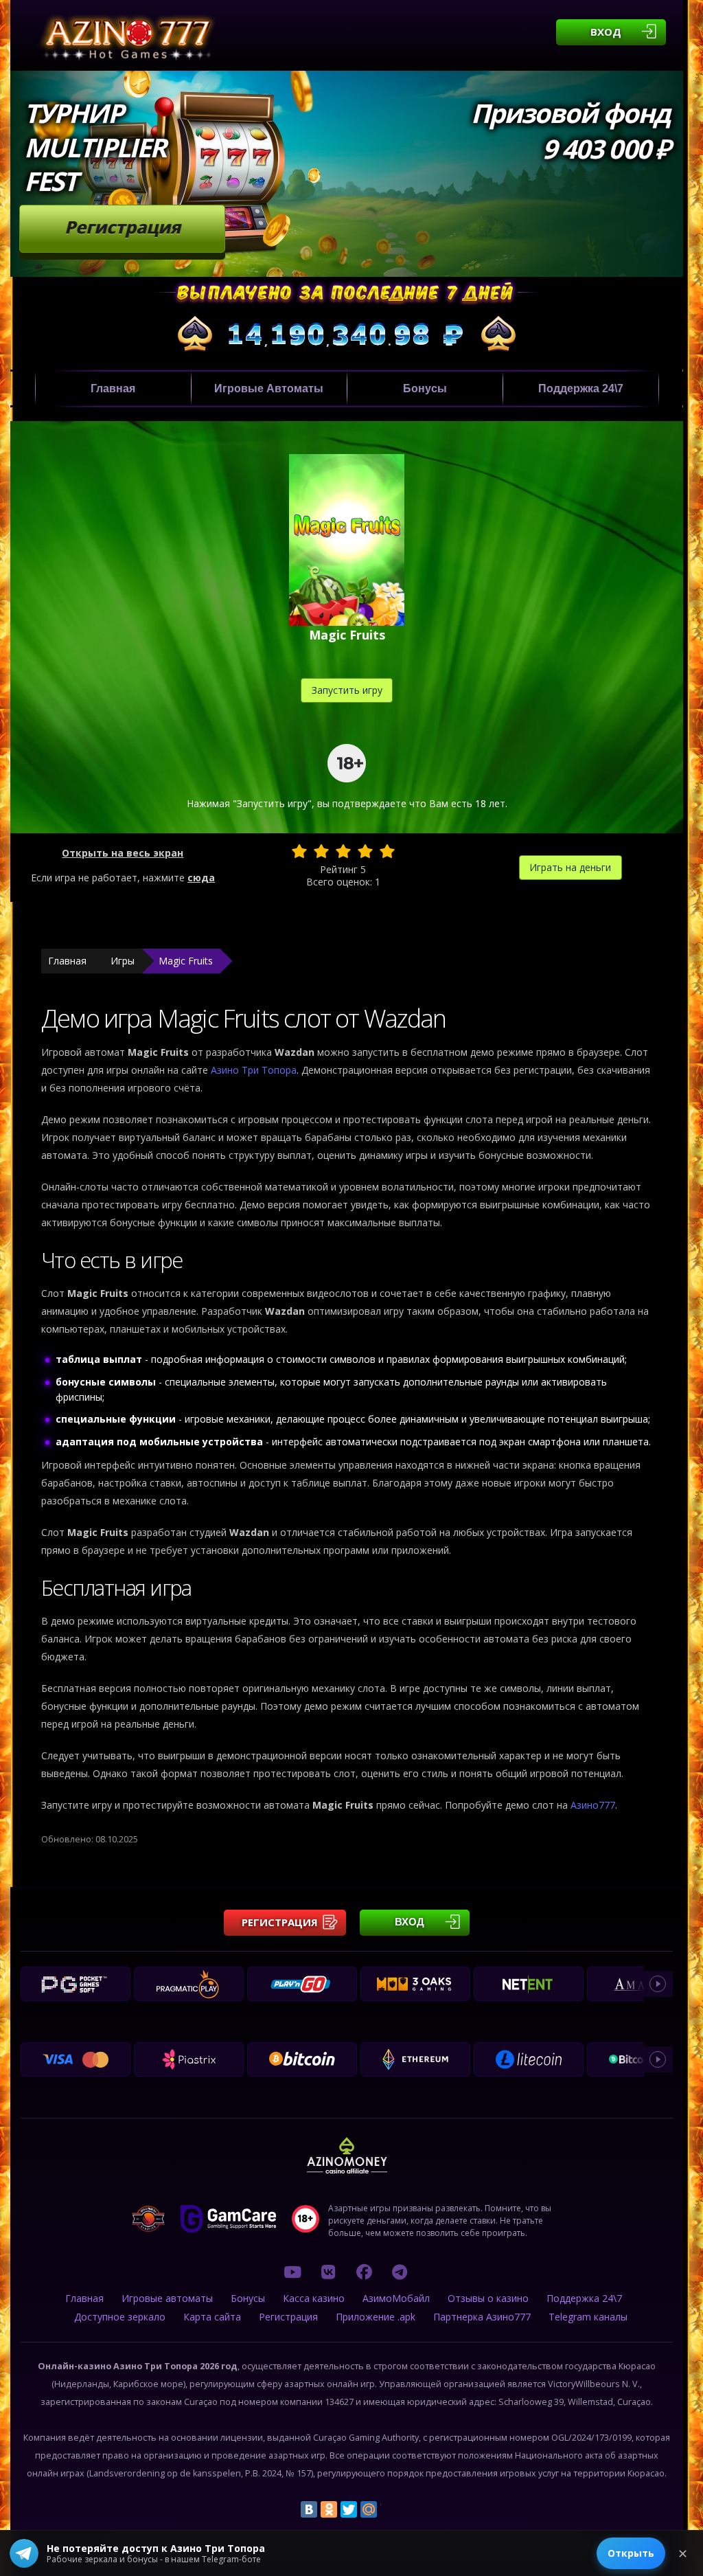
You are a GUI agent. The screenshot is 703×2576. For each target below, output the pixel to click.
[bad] (299, 851)
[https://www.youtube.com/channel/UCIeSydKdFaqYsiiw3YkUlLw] (292, 2272)
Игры (123, 961)
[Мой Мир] (369, 2509)
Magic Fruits (186, 961)
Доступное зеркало (120, 2317)
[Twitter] (349, 2509)
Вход (606, 32)
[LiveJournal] (389, 2509)
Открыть (631, 2553)
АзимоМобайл (396, 2298)
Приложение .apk (376, 2317)
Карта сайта (212, 2317)
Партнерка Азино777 (482, 2317)
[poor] (321, 851)
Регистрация (123, 227)
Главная (113, 388)
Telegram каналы (588, 2317)
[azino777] (328, 2272)
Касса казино (314, 2298)
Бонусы (425, 388)
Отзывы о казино (488, 2298)
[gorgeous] (387, 851)
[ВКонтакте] (309, 2509)
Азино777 (593, 1805)
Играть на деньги (570, 867)
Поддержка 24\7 (581, 388)
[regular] (343, 851)
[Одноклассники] (329, 2509)
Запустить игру (347, 690)
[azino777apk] (400, 2272)
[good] (365, 851)
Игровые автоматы (269, 388)
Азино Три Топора (254, 1070)
